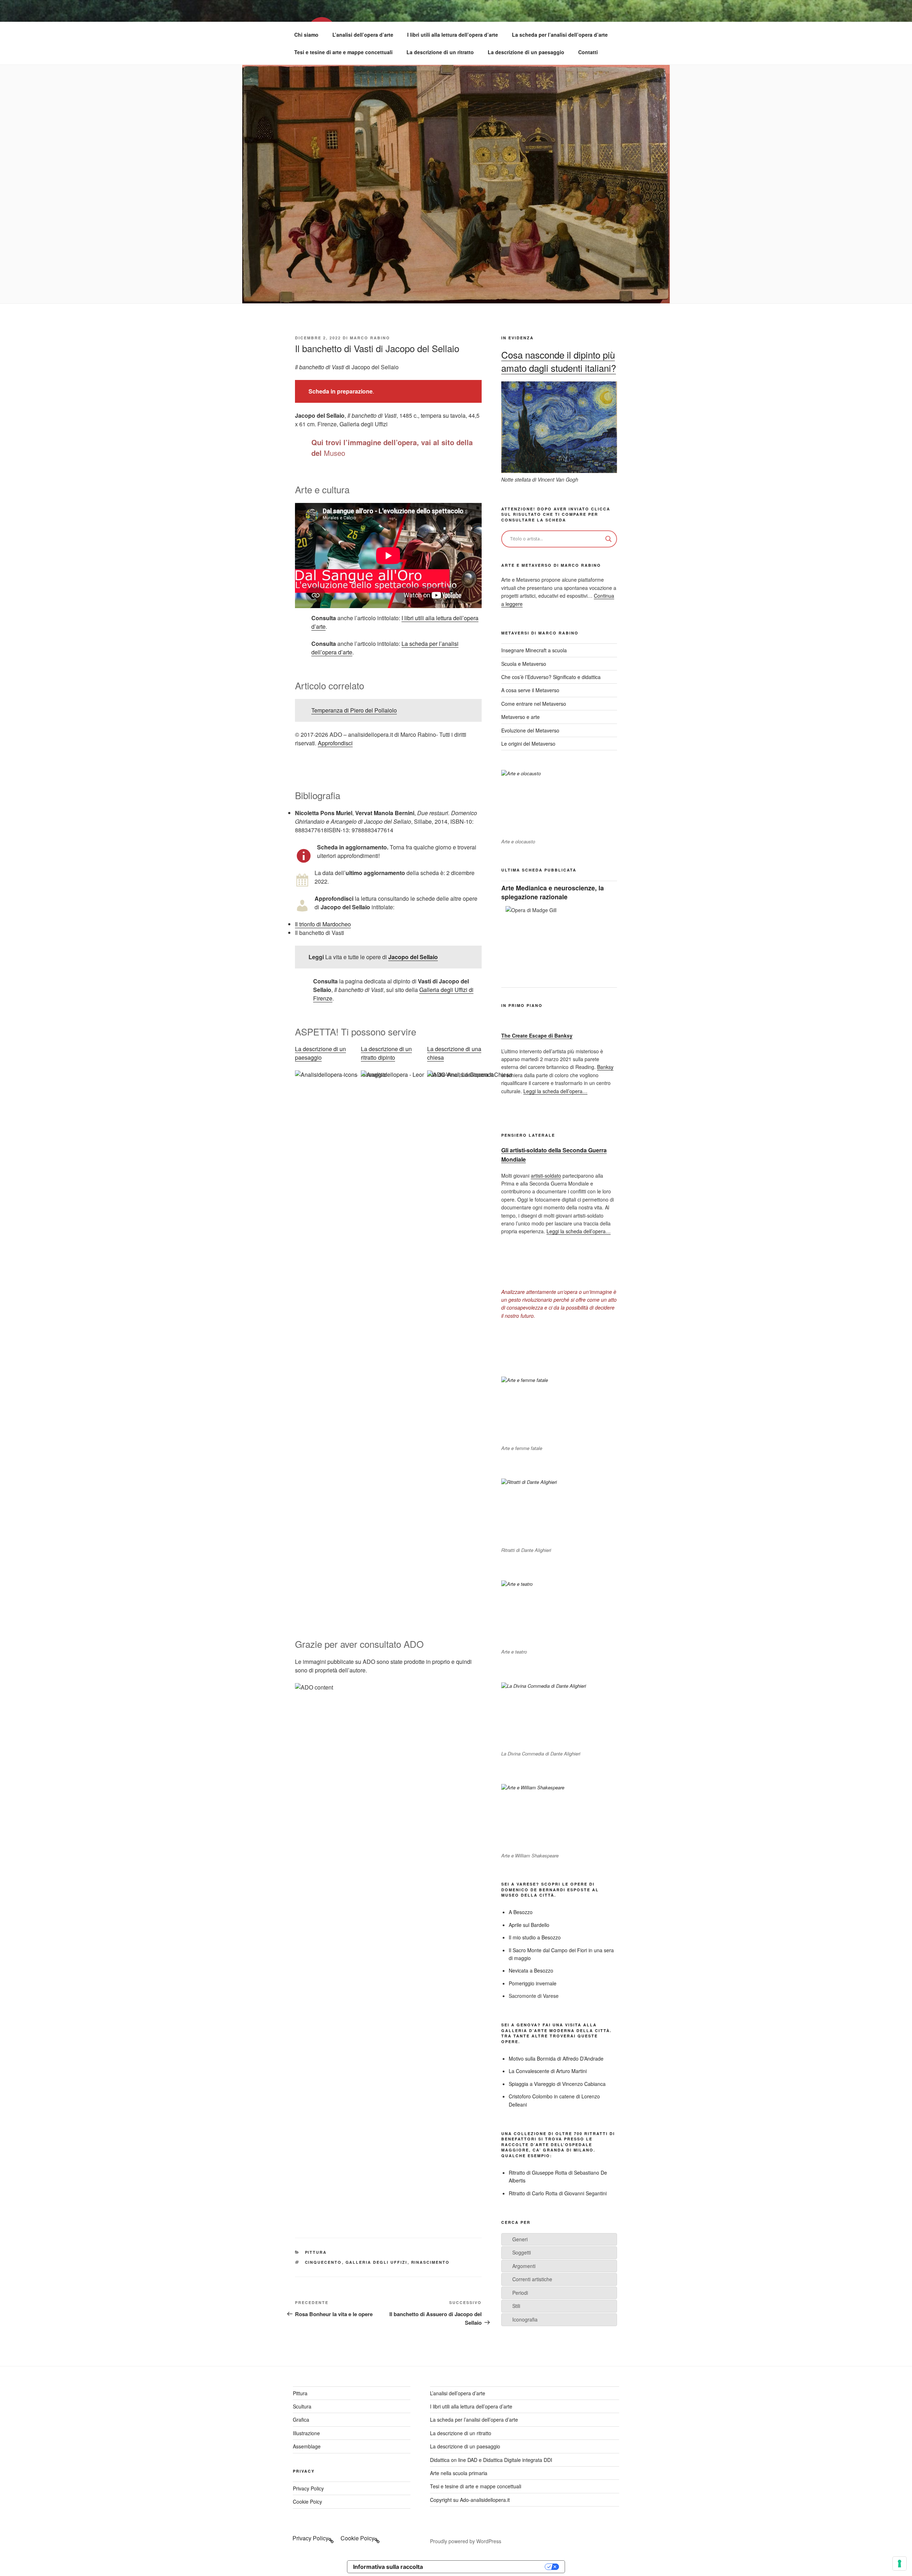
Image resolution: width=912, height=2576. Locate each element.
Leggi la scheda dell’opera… (555, 1091)
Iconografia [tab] (525, 2319)
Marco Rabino (370, 338)
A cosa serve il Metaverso (530, 690)
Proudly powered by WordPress (466, 2541)
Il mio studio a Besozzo (535, 1937)
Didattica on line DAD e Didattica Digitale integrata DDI (491, 2460)
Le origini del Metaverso (528, 744)
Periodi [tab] (520, 2293)
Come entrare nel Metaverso (534, 704)
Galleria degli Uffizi (377, 2262)
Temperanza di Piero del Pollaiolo (354, 710)
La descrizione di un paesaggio (526, 52)
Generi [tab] (520, 2239)
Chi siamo (306, 35)
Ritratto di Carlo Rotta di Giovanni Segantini (558, 2193)
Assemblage (307, 2446)
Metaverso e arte (520, 717)
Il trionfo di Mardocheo (323, 924)
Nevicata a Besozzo (531, 1970)
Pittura (316, 2252)
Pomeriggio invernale (533, 1983)
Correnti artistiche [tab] (532, 2279)
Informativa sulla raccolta (388, 2567)
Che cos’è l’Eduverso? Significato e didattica (551, 677)
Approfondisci (335, 743)
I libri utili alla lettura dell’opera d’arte (453, 35)
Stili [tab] (516, 2306)
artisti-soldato (546, 1176)
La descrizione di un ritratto (440, 52)
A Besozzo (521, 1912)
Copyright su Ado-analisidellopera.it (470, 2500)
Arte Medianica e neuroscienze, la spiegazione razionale (553, 892)
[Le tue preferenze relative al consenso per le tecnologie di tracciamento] (900, 2564)
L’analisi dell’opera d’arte (363, 35)
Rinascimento (431, 2262)
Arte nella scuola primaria (459, 2473)
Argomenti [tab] (524, 2266)
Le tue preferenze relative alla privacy (487, 2567)
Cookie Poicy (307, 2502)
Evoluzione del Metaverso (530, 730)
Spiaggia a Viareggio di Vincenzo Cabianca (557, 2084)
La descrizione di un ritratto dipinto (386, 1053)
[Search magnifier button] (608, 539)
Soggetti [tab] (522, 2252)
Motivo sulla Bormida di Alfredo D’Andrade (556, 2058)
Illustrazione (306, 2433)
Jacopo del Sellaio (413, 957)
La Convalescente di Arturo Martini (548, 2071)
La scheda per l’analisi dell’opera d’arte (560, 35)
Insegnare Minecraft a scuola (534, 650)
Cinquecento (323, 2262)
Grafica (301, 2420)
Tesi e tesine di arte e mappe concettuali (343, 52)
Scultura (302, 2406)
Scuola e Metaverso (524, 664)
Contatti (588, 52)
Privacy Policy (308, 2488)
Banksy (605, 1067)
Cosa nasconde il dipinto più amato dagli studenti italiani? (559, 361)
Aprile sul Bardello (529, 1925)
